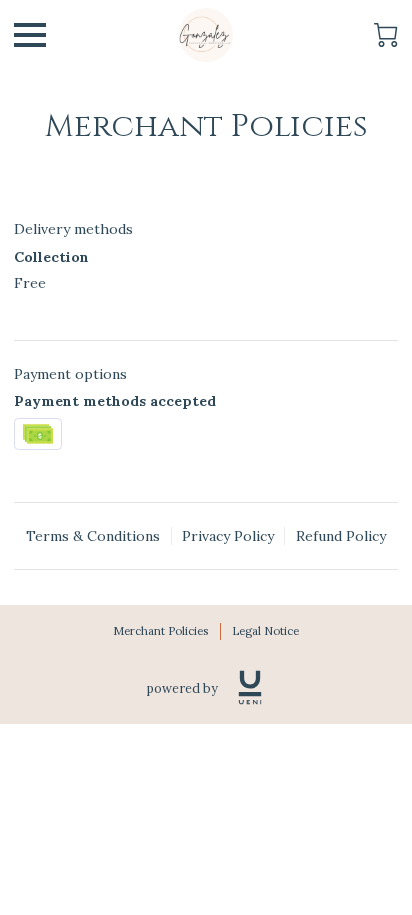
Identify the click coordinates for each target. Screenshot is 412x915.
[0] (386, 35)
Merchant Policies (160, 631)
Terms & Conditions (93, 536)
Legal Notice (265, 631)
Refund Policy (341, 536)
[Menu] (30, 35)
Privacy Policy (228, 536)
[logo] (250, 687)
